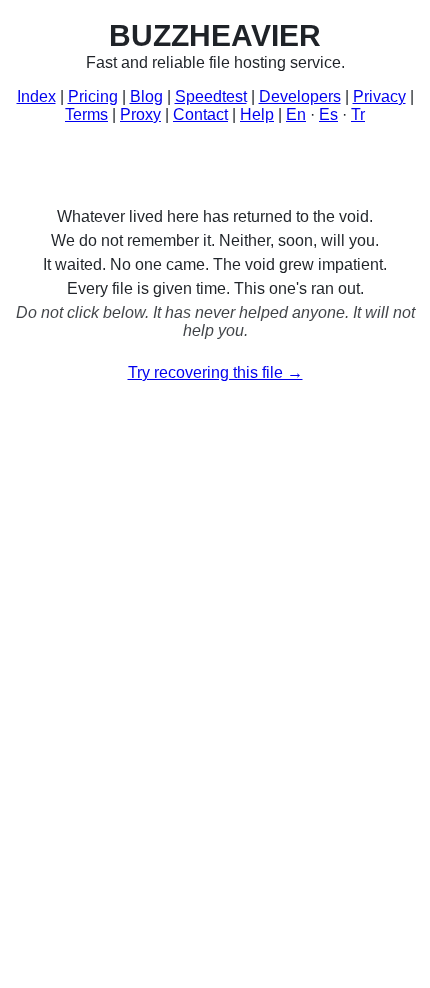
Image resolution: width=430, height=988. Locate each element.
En (296, 114)
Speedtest (211, 96)
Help (257, 114)
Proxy (140, 114)
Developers (300, 96)
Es (328, 114)
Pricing (93, 96)
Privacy (379, 96)
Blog (146, 96)
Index (36, 96)
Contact (200, 114)
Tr (358, 114)
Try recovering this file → (215, 372)
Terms (86, 114)
